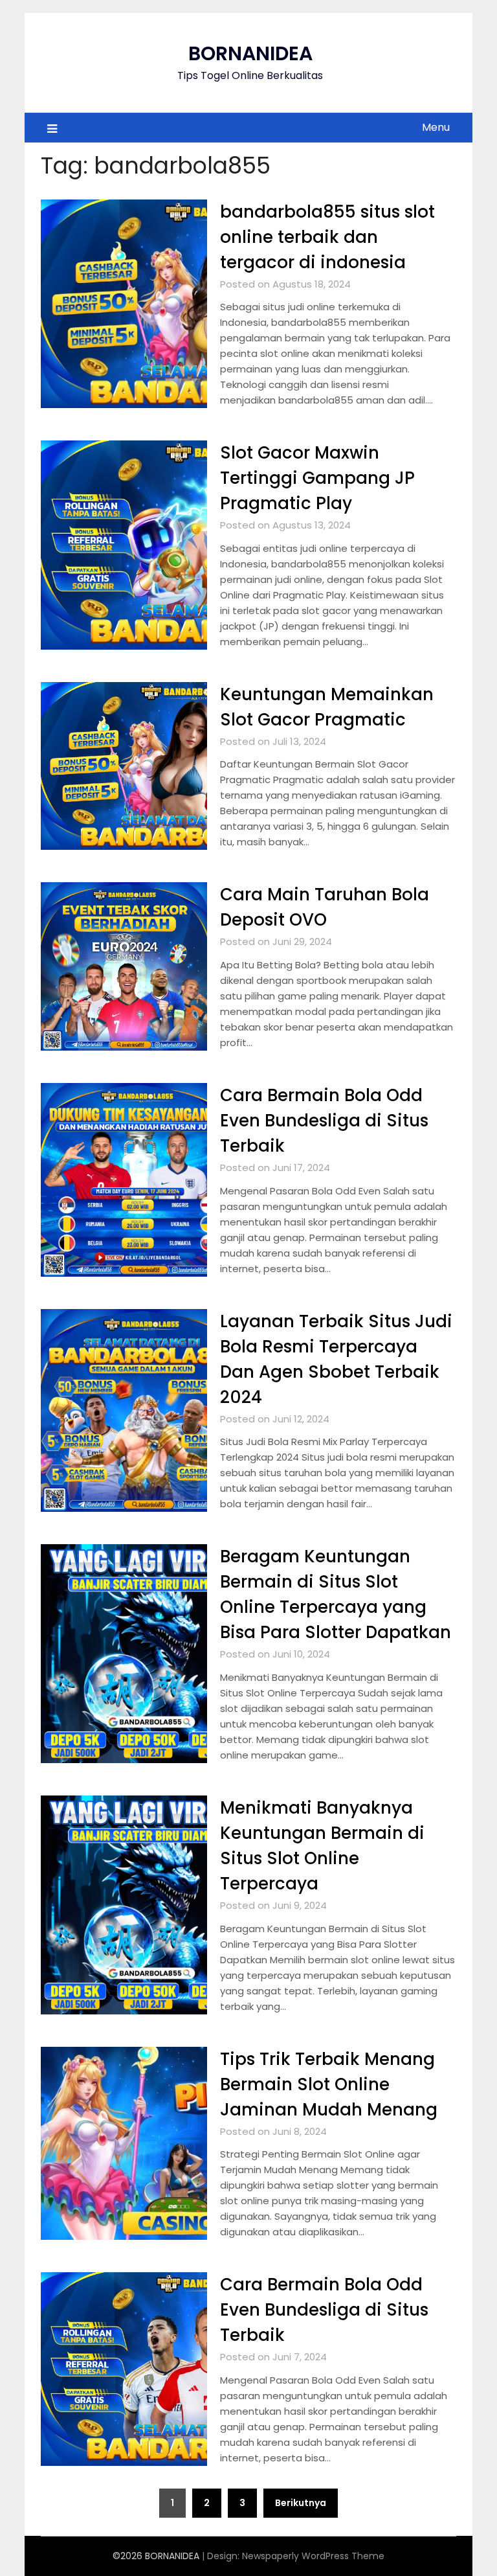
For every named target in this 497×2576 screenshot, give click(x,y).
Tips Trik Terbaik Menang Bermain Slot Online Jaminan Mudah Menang (329, 2084)
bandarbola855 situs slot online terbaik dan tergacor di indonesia (327, 237)
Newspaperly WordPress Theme (313, 2556)
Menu (436, 127)
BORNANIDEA (250, 53)
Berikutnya (301, 2503)
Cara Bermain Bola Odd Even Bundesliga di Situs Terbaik (324, 1121)
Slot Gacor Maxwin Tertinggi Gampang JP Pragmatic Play (317, 478)
